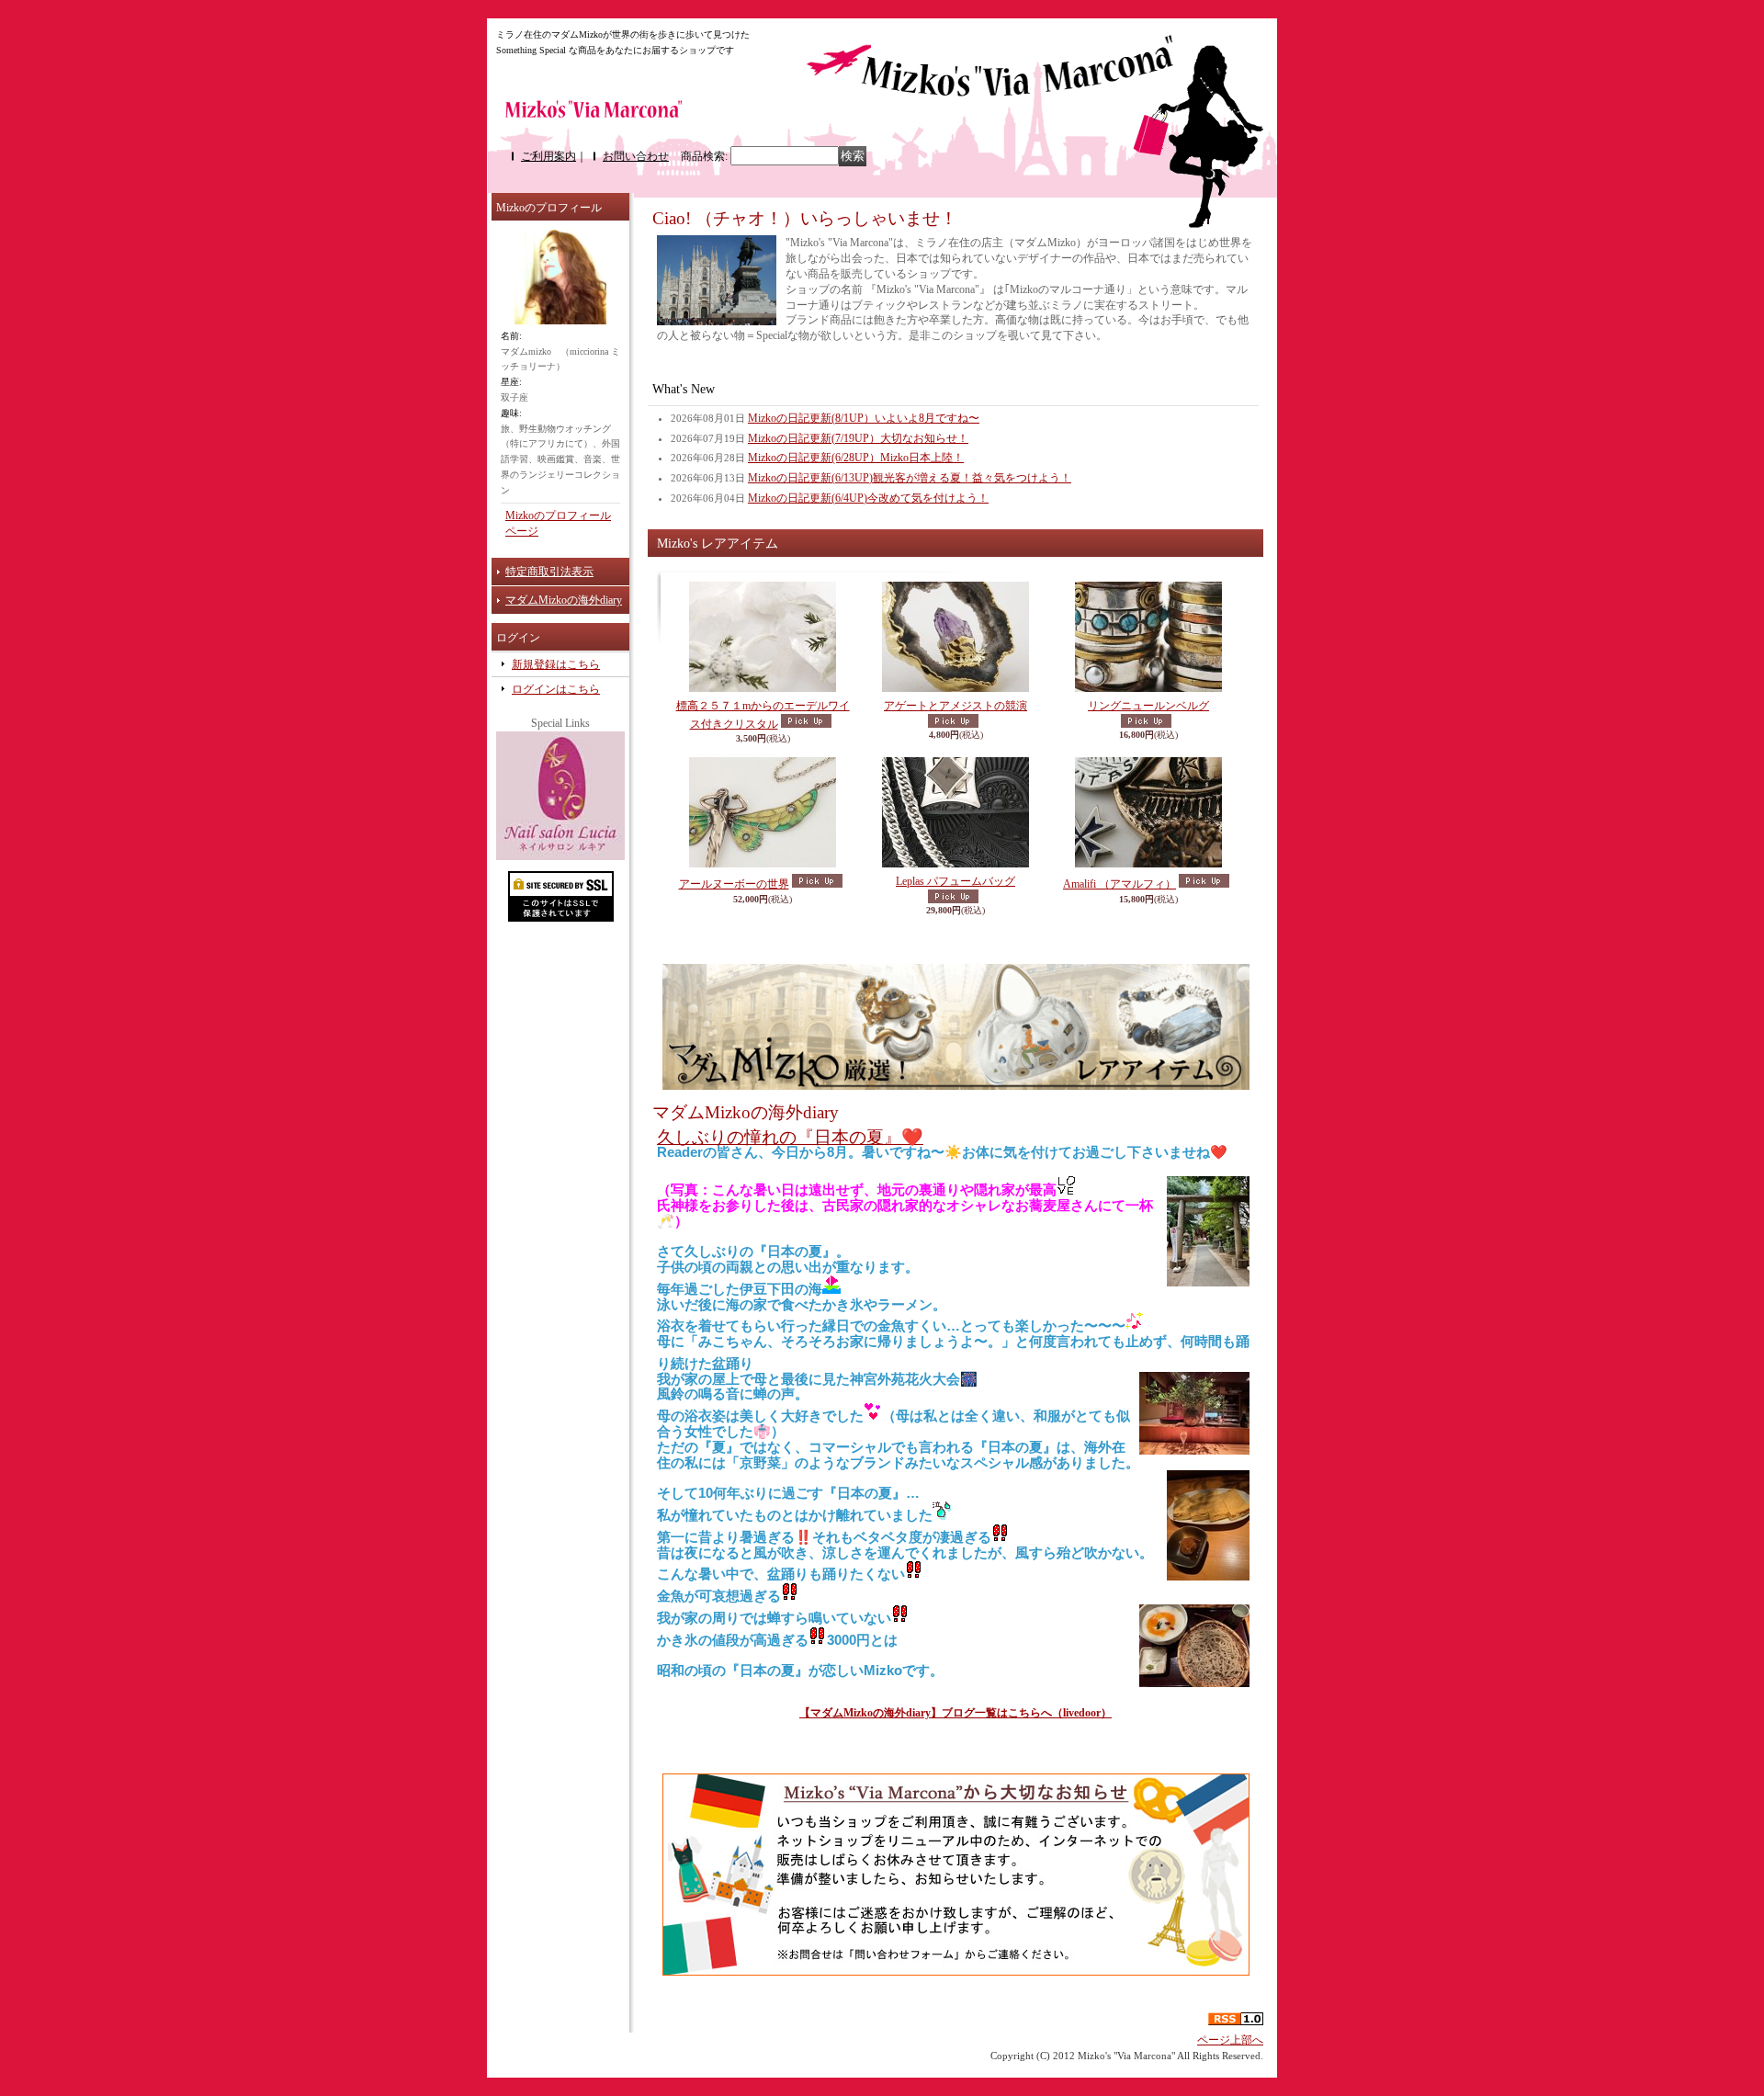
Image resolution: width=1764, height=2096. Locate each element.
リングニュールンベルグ (1148, 706)
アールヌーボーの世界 (734, 884)
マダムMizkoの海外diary (564, 600)
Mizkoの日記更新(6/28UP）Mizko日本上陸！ (856, 458)
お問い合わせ (636, 156)
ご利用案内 (548, 156)
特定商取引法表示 (549, 572)
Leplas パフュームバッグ (955, 881)
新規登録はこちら (556, 664)
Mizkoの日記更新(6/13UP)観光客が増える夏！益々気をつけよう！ (910, 478)
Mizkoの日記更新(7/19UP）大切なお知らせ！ (858, 438)
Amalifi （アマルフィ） (1119, 884)
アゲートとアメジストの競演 (955, 706)
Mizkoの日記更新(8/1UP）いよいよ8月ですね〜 (864, 418)
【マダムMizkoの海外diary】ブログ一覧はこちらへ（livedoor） (955, 1713)
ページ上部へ (1230, 2040)
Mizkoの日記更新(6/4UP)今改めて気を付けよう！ (868, 498)
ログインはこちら (556, 689)
